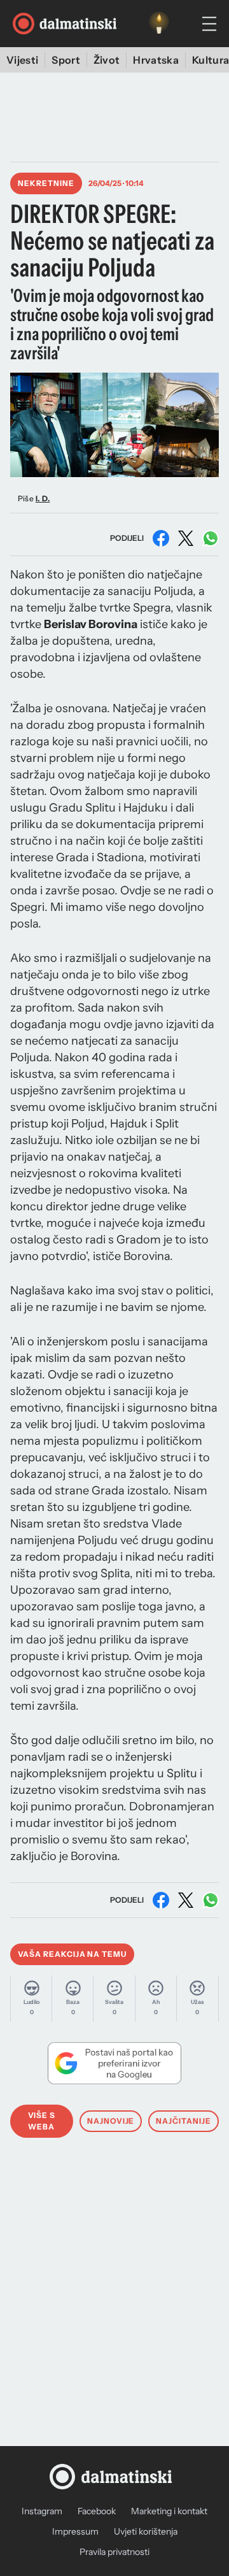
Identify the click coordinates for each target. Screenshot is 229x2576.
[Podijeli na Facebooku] (161, 538)
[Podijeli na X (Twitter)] (186, 538)
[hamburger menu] (209, 24)
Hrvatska (156, 60)
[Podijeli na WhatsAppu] (211, 538)
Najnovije (111, 2121)
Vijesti (22, 60)
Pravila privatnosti (114, 2552)
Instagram (42, 2511)
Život (107, 60)
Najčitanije (184, 2121)
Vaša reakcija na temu (72, 1954)
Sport (66, 60)
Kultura (211, 60)
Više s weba (42, 2121)
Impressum (75, 2531)
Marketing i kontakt (169, 2511)
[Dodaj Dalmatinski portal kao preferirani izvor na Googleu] (114, 2063)
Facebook (97, 2511)
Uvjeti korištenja (146, 2531)
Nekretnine (46, 183)
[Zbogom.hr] (159, 24)
